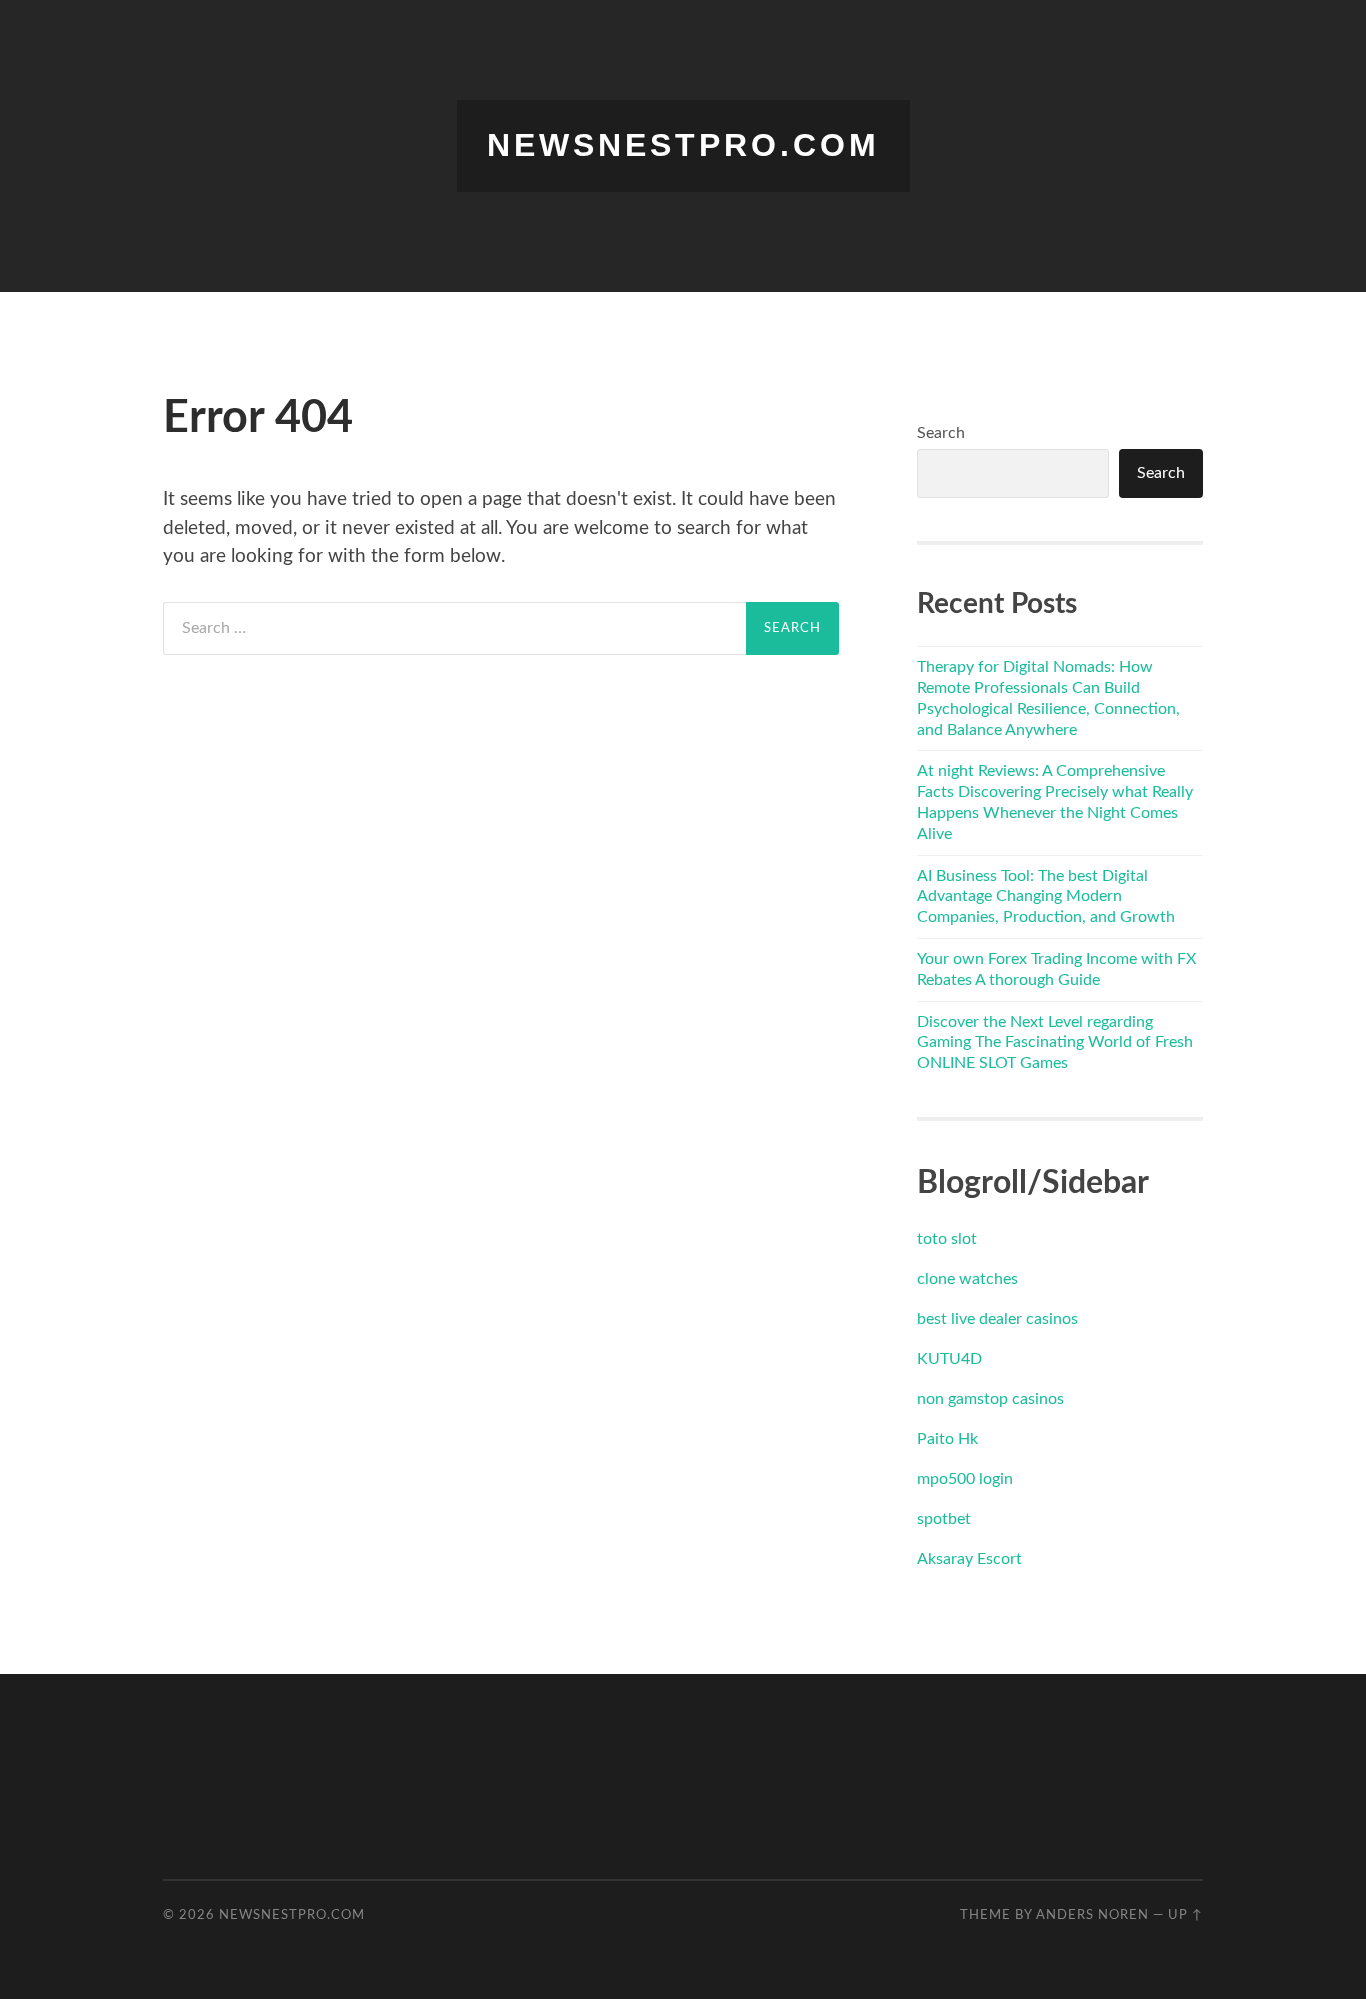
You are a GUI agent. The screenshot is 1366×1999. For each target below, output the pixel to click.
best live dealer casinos (997, 1319)
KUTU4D (949, 1359)
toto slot (947, 1239)
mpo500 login (965, 1479)
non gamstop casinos (990, 1399)
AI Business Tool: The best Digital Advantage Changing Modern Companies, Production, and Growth (1046, 897)
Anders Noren (1092, 1915)
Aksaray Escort (969, 1559)
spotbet (944, 1519)
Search (941, 433)
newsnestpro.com (683, 145)
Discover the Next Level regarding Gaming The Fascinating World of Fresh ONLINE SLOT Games (1055, 1043)
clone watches (967, 1279)
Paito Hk (947, 1439)
